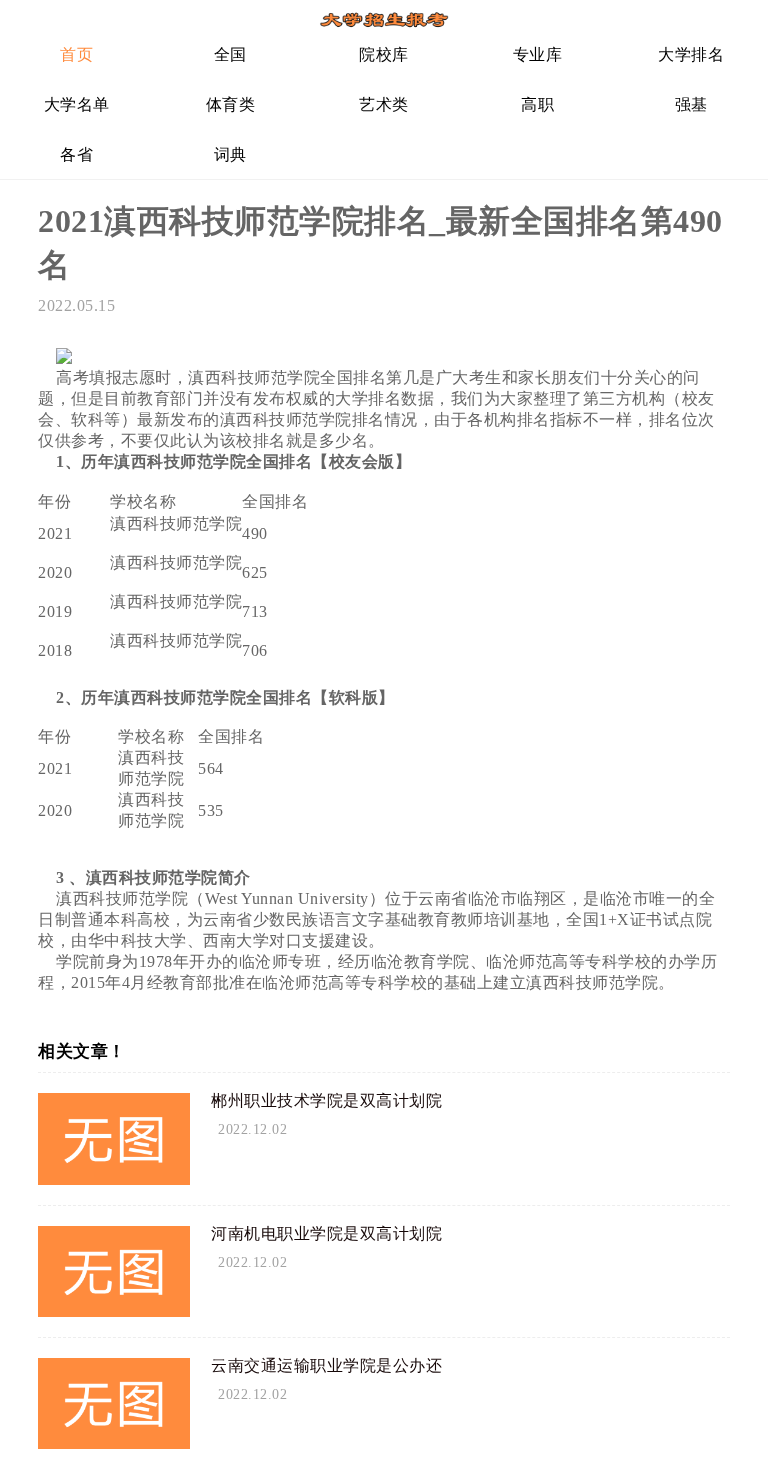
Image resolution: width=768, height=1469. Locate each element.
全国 (230, 54)
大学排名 (691, 54)
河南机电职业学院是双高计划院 (326, 1233)
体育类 (231, 104)
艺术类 (384, 104)
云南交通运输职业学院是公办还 (326, 1365)
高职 (537, 104)
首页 (76, 54)
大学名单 (77, 104)
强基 (691, 104)
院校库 (384, 54)
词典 (230, 154)
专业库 (538, 54)
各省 (76, 154)
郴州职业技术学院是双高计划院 (326, 1100)
